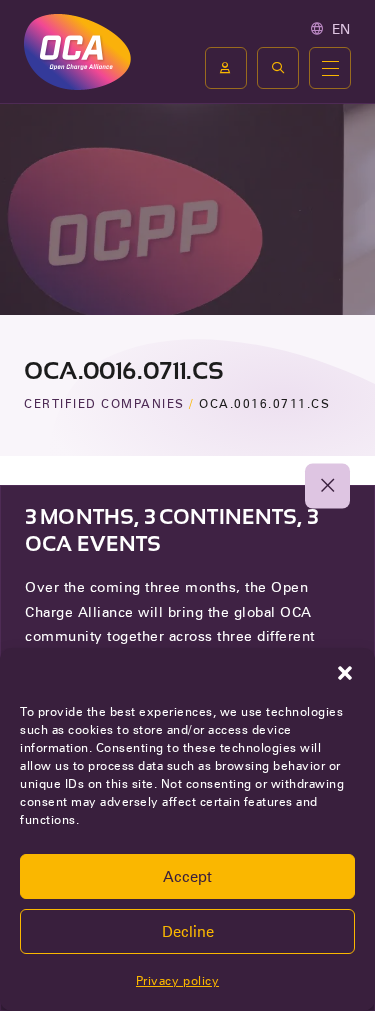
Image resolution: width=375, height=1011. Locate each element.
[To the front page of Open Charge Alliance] (77, 51)
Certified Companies (104, 403)
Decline (188, 932)
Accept (187, 877)
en (341, 29)
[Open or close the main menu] (330, 68)
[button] (345, 673)
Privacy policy (177, 980)
